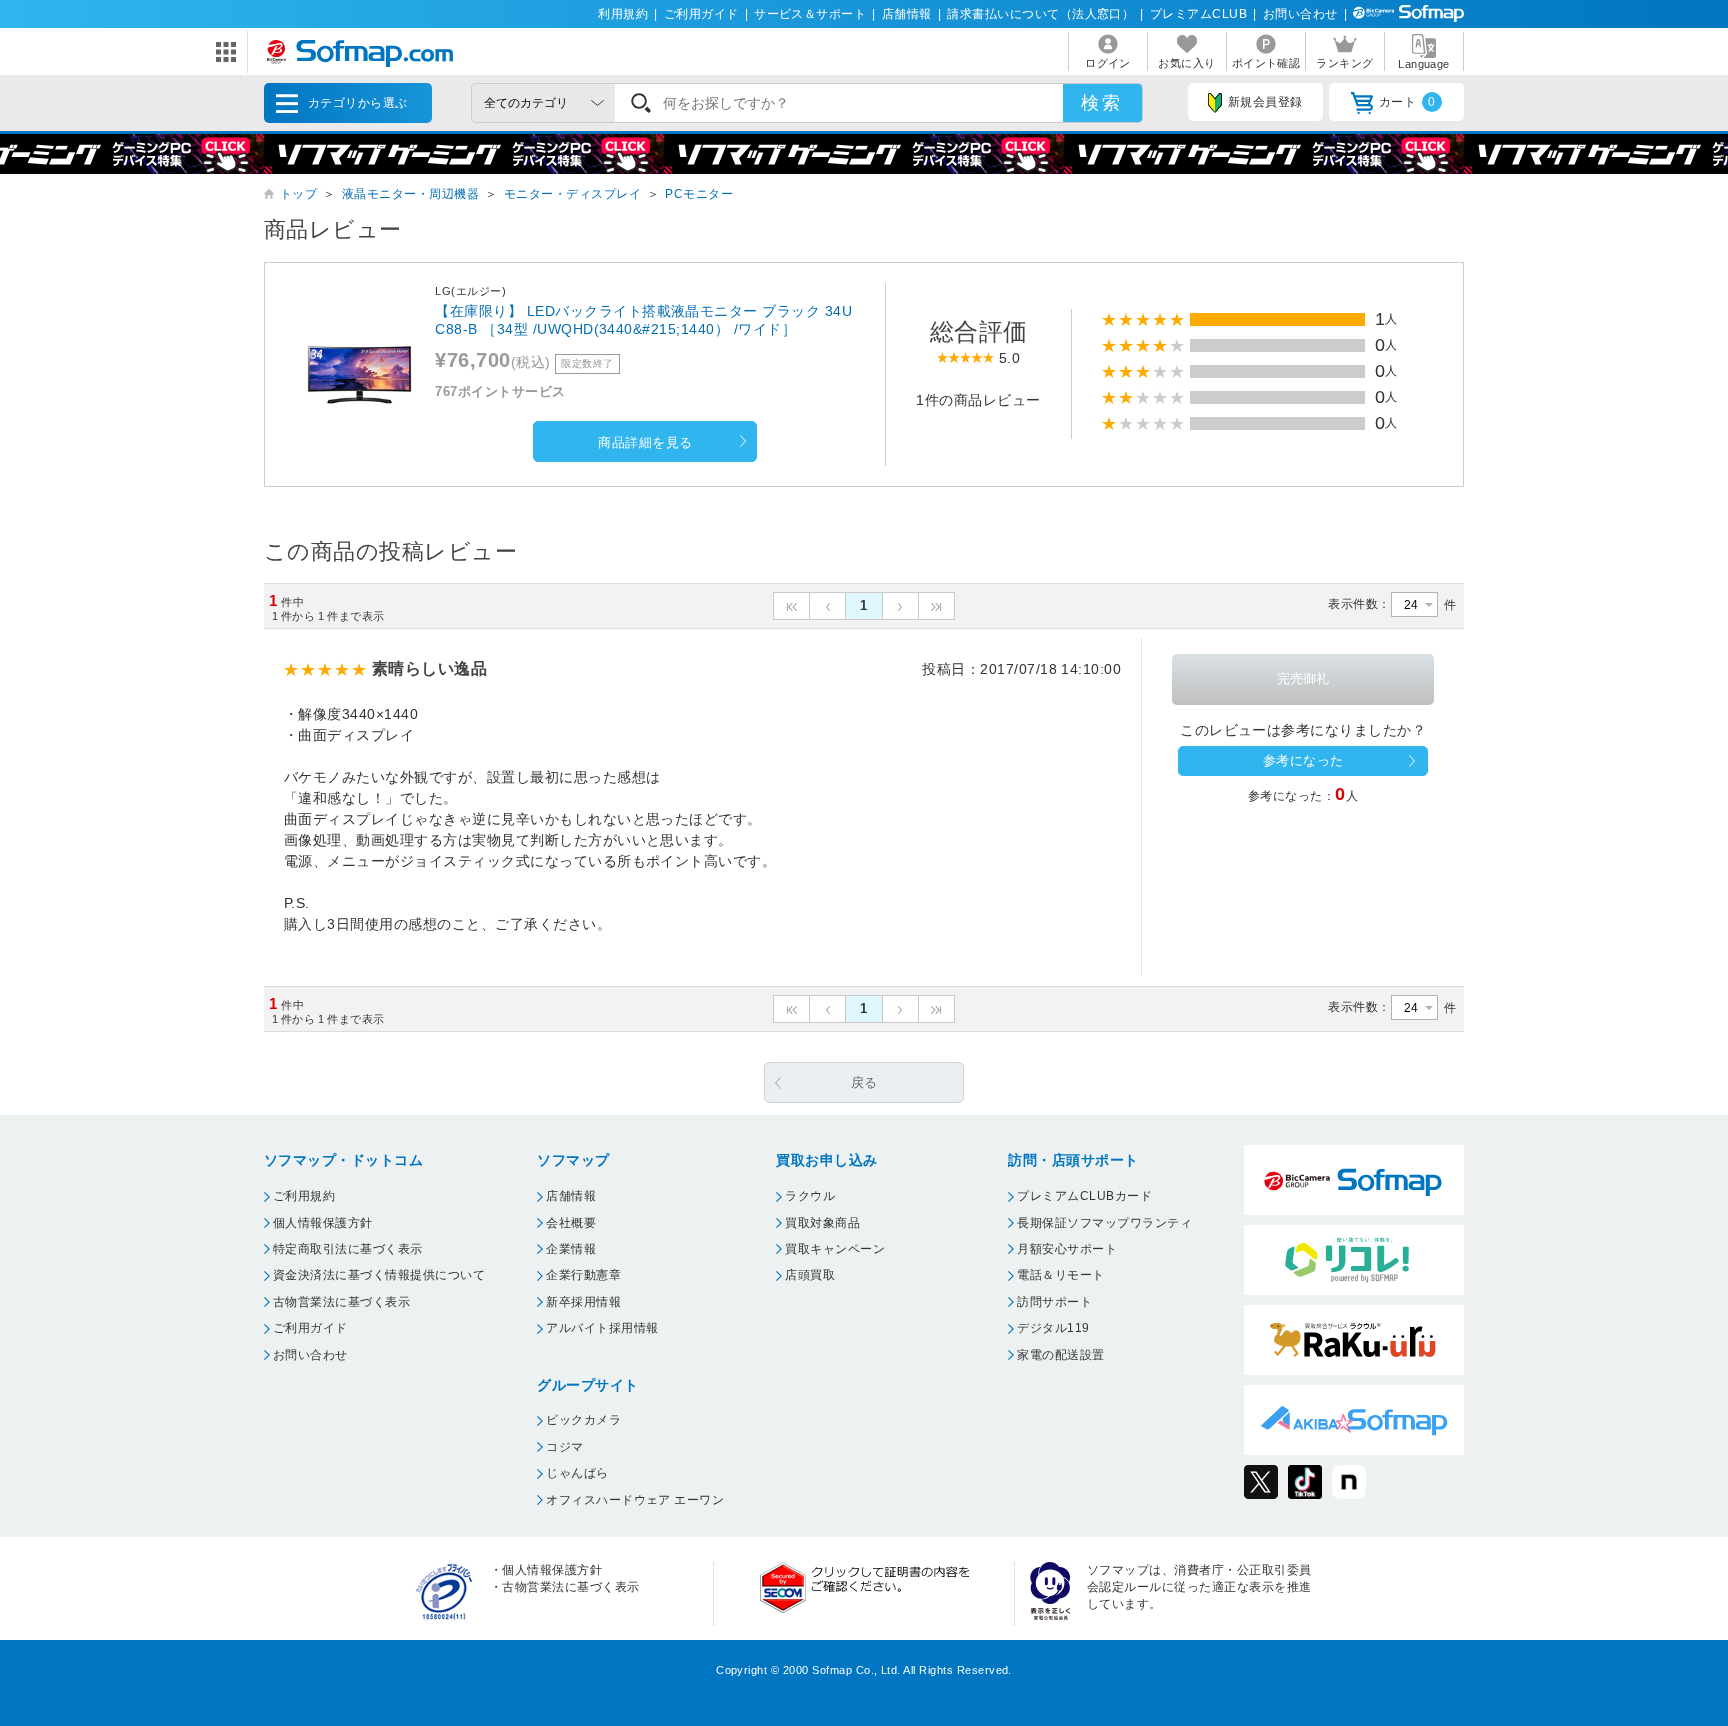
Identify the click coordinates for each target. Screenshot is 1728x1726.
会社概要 (571, 1223)
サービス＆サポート (810, 14)
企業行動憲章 (583, 1275)
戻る (864, 1082)
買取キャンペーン (835, 1249)
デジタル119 (1053, 1328)
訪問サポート (1054, 1302)
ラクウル (810, 1196)
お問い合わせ (1300, 14)
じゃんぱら (577, 1473)
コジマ (564, 1447)
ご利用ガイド (701, 14)
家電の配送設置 (1060, 1355)
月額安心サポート (1067, 1249)
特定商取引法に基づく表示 (348, 1249)
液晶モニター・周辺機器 (410, 194)
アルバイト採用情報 (602, 1328)
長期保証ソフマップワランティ (1104, 1223)
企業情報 (571, 1249)
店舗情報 (907, 14)
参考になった (1303, 760)
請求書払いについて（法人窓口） (1040, 14)
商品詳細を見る (645, 442)
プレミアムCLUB (1198, 14)
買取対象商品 (822, 1223)
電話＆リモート (1060, 1275)
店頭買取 (810, 1275)
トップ (298, 194)
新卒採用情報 (583, 1302)
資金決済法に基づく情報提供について (379, 1275)
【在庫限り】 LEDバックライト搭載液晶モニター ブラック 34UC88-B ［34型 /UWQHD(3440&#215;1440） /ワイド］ (643, 320)
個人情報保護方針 (323, 1223)
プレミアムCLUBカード (1084, 1196)
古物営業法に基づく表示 (341, 1302)
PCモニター (699, 194)
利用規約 (623, 14)
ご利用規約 (304, 1196)
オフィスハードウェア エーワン (635, 1500)
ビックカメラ (583, 1420)
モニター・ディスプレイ (572, 194)
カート (1407, 102)
